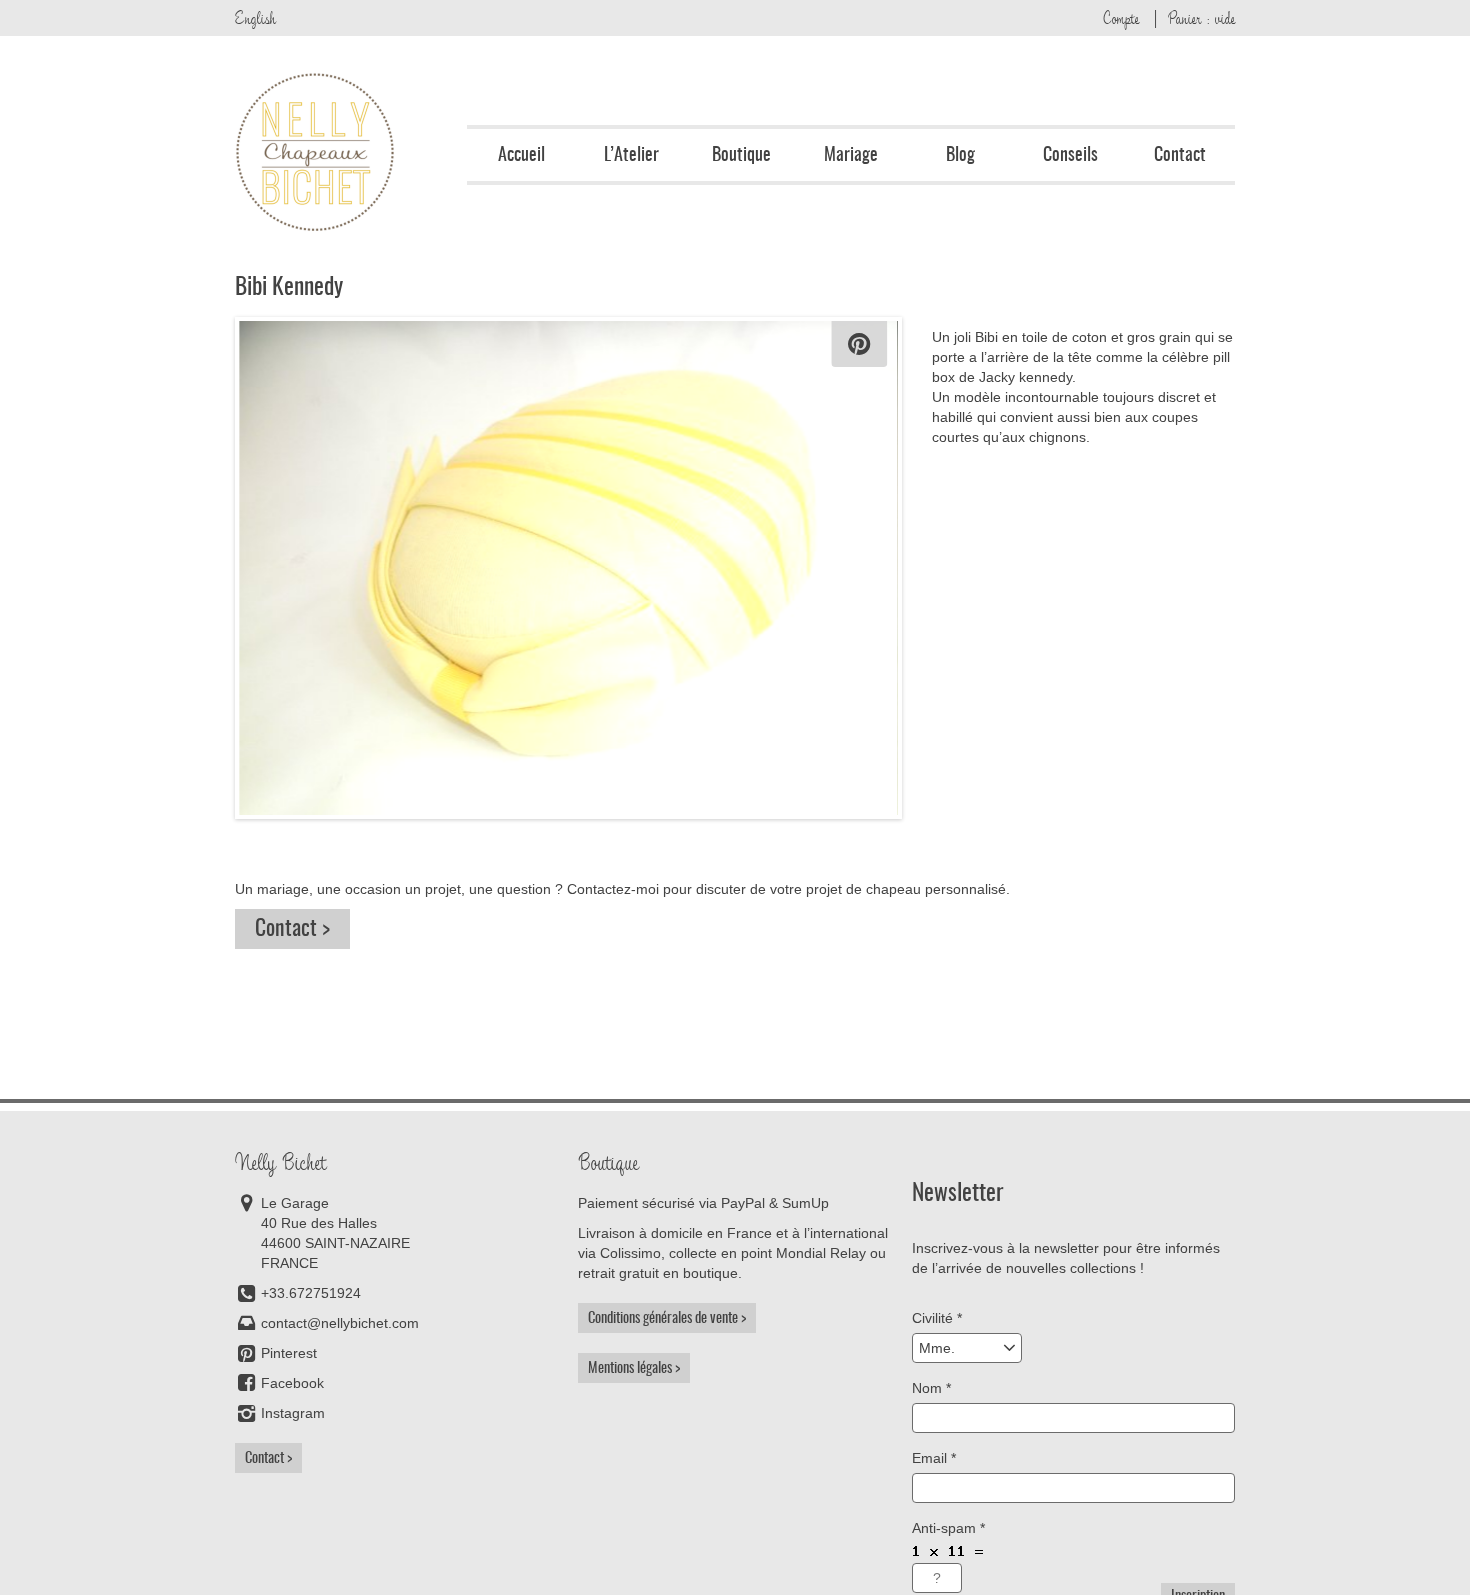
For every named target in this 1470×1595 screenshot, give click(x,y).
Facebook (292, 1383)
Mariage (851, 155)
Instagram (293, 1413)
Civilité (937, 1318)
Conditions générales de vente (663, 1318)
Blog (960, 155)
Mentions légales (630, 1368)
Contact (1180, 155)
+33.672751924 (311, 1293)
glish (255, 18)
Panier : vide (1201, 18)
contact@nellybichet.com (340, 1323)
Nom (931, 1388)
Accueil (521, 155)
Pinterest (289, 1353)
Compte (1121, 18)
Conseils (1070, 155)
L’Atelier (631, 155)
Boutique (741, 155)
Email (934, 1458)
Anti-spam (948, 1528)
